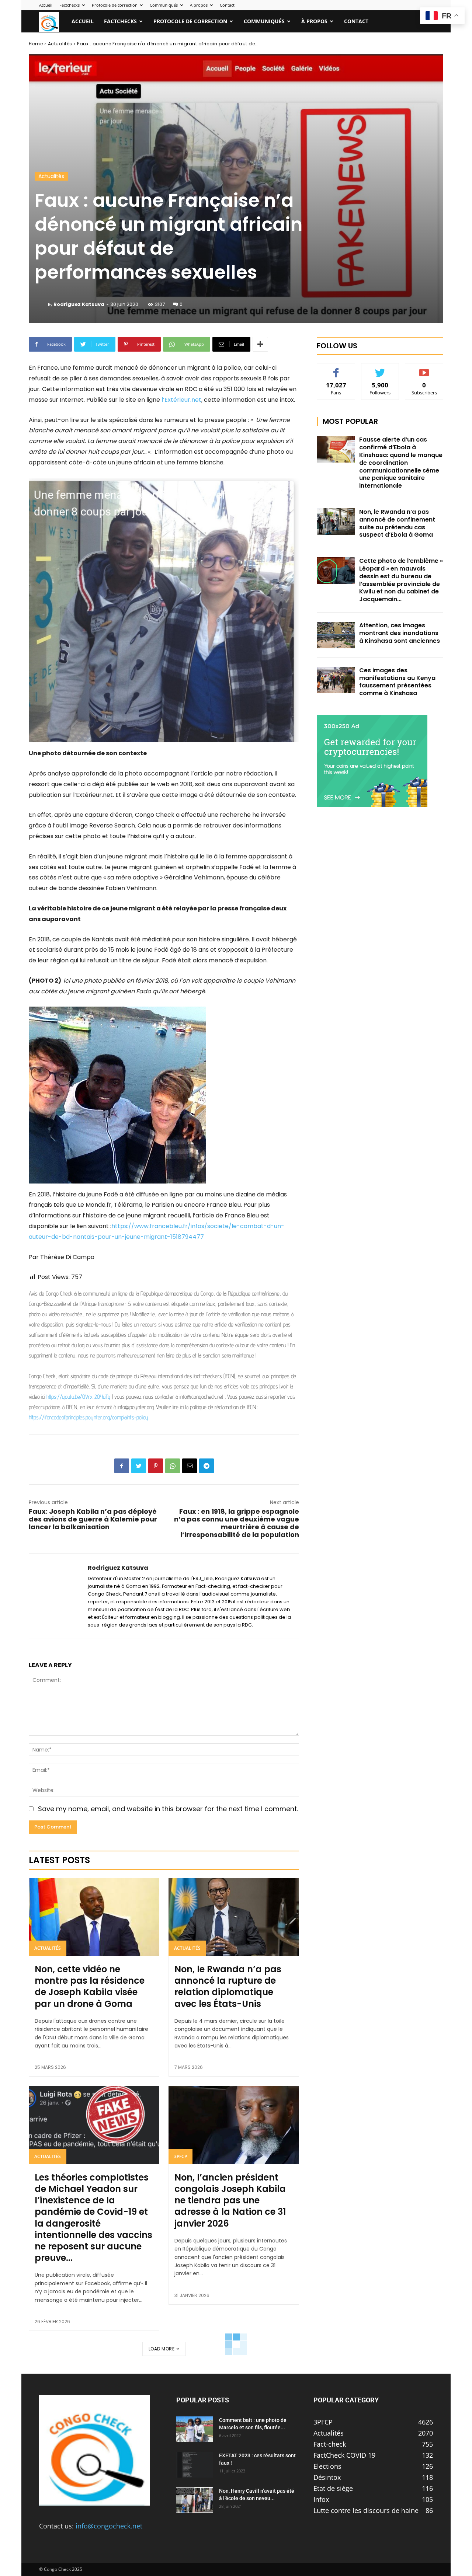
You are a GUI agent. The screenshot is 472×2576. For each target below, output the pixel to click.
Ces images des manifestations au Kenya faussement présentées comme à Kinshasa (397, 682)
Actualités (60, 44)
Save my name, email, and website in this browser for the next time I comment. (168, 1809)
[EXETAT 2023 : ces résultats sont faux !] (195, 2465)
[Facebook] (122, 1466)
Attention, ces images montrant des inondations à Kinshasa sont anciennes (400, 633)
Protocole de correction (115, 5)
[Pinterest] (156, 1466)
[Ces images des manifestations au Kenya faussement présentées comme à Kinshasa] (336, 680)
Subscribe (424, 369)
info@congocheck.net (109, 2526)
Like (336, 369)
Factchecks (70, 5)
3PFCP (181, 2156)
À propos (199, 5)
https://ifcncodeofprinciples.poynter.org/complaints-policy (88, 1417)
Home (36, 44)
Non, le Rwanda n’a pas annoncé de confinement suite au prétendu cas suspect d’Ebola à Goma (397, 523)
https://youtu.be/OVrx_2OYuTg (78, 1397)
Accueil (46, 5)
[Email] (190, 1466)
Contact (227, 5)
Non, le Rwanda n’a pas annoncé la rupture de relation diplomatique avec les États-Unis (228, 1986)
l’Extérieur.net (181, 400)
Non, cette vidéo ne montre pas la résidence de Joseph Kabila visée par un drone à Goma (90, 1986)
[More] (260, 344)
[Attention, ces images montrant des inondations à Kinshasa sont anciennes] (336, 635)
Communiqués (164, 5)
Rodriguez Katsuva (79, 304)
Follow (380, 369)
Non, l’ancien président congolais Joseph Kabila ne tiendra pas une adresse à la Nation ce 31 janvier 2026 (230, 2200)
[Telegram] (206, 1466)
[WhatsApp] (173, 1466)
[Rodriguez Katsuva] (41, 304)
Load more (162, 2349)
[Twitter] (139, 1466)
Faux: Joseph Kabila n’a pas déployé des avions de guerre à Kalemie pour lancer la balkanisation (93, 1519)
